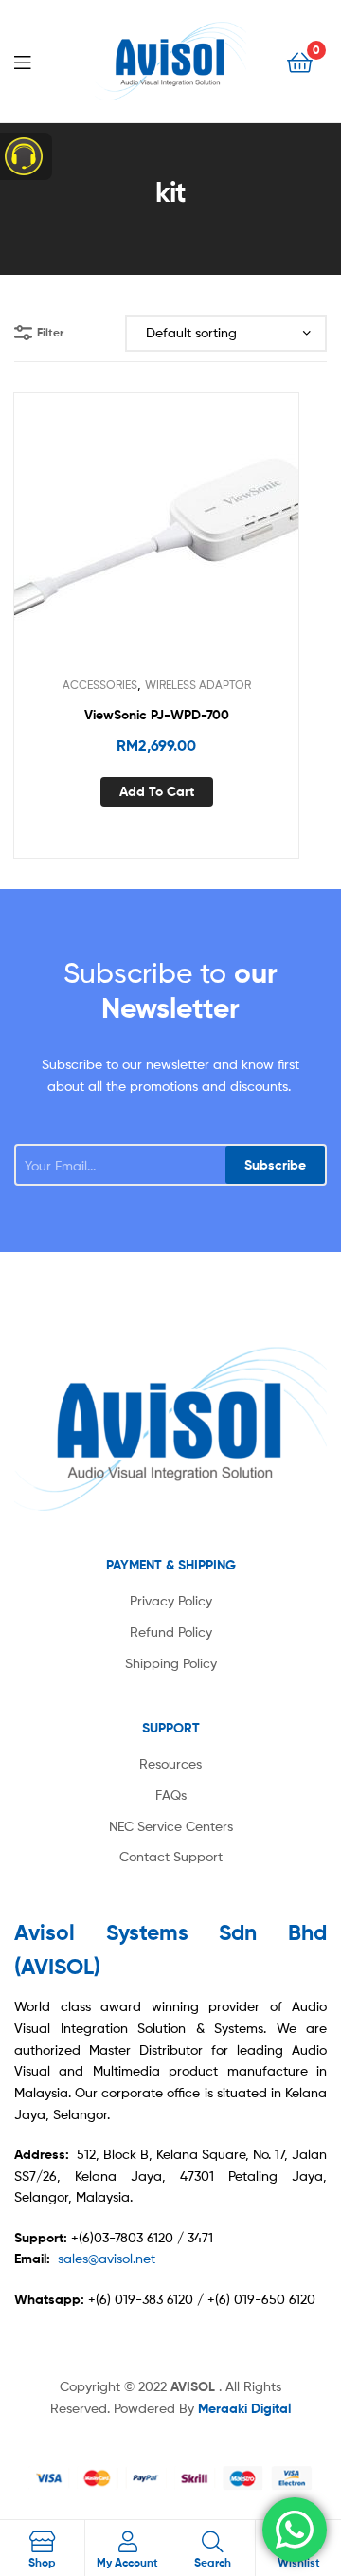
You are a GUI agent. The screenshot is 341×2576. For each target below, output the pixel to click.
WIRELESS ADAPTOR (198, 685)
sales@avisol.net (107, 2258)
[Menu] (38, 61)
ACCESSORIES (100, 685)
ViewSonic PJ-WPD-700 (157, 715)
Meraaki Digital (244, 2408)
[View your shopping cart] (300, 61)
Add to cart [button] (157, 791)
